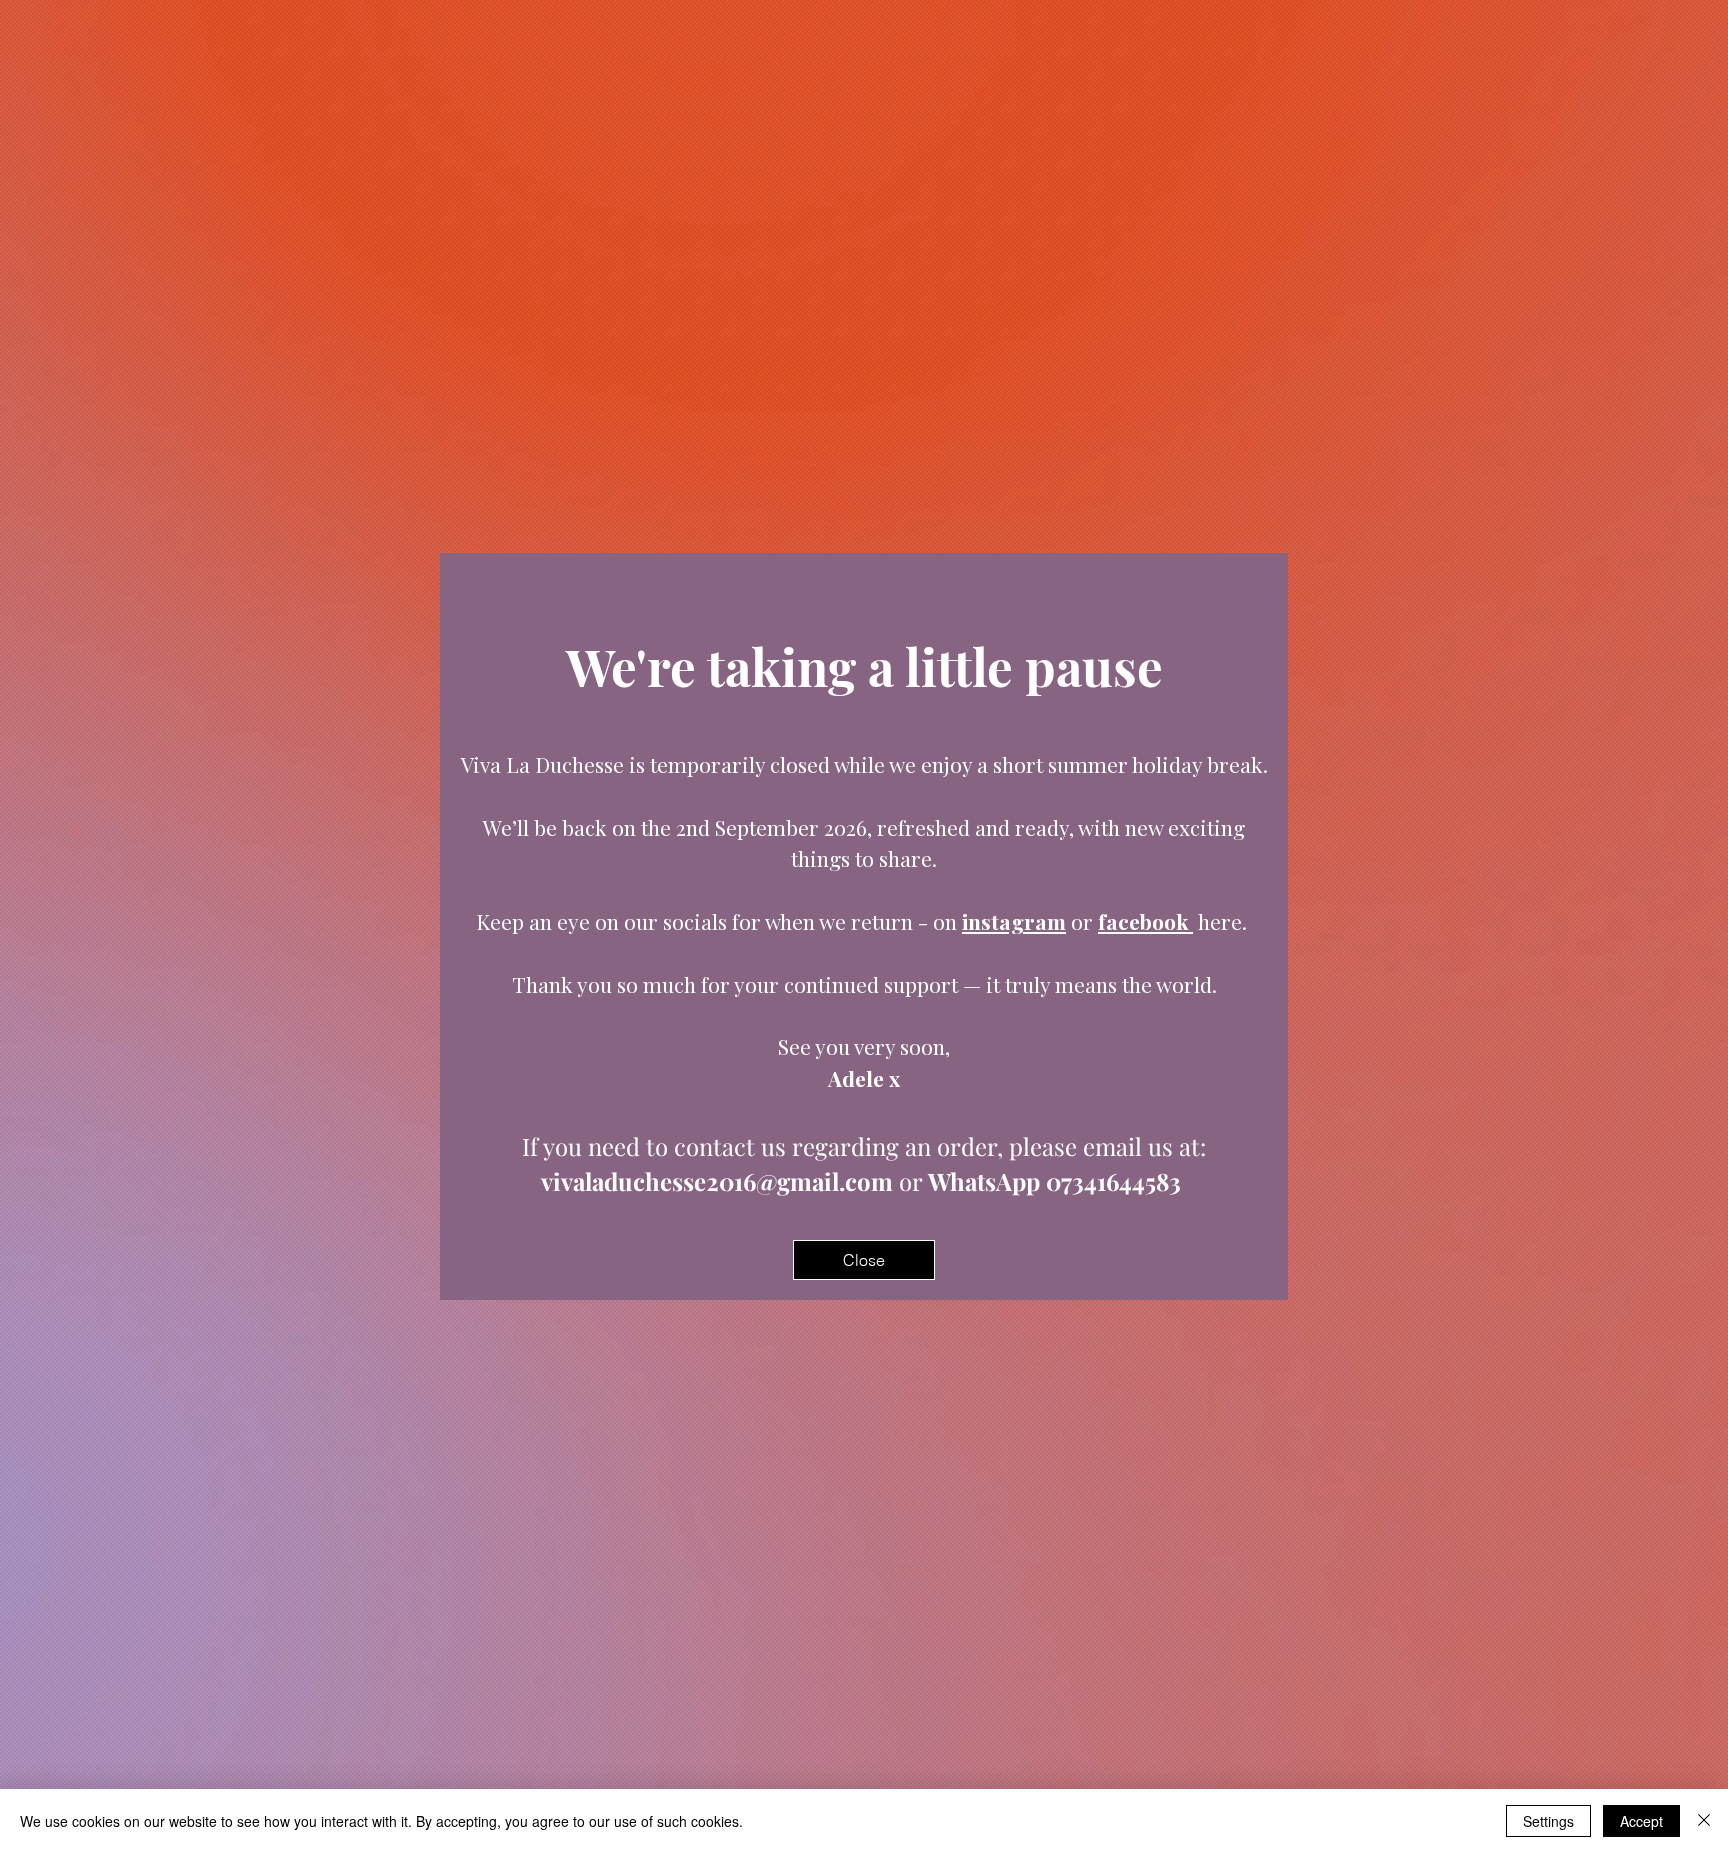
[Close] (1704, 1821)
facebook (1145, 921)
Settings (1548, 1821)
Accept (1641, 1821)
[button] (864, 1260)
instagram (1014, 921)
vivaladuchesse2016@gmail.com (717, 1181)
